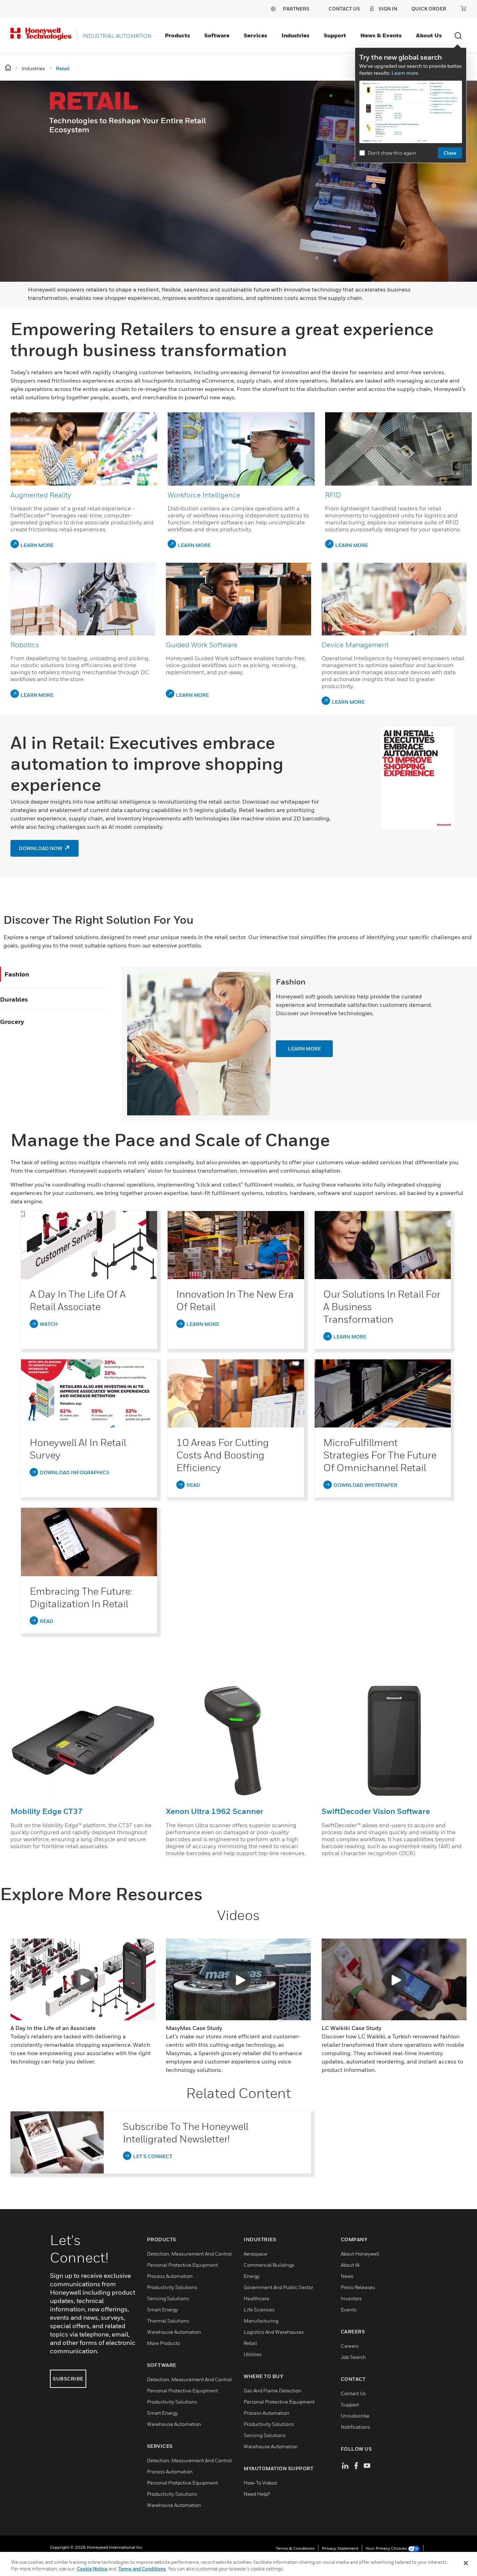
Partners (296, 9)
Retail (250, 2343)
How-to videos (260, 2483)
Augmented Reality (41, 495)
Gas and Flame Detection (273, 2390)
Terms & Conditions (295, 2548)
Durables (14, 999)
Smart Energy (163, 2309)
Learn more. (405, 73)
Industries (295, 35)
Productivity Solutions (172, 2287)
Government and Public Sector (278, 2287)
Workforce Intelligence (204, 495)
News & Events (381, 35)
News (347, 2276)
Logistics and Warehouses (274, 2332)
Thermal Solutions (168, 2321)
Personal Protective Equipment (182, 2265)
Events (349, 2309)
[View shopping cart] (463, 8)
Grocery (12, 1022)
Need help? (257, 2494)
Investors (351, 2298)
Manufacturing (261, 2321)
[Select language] (273, 9)
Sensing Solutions (168, 2298)
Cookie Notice (92, 2569)
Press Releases (358, 2287)
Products (177, 35)
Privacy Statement (340, 2548)
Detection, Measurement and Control (189, 2254)
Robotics (25, 645)
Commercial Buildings (269, 2265)
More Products (164, 2343)
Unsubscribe (355, 2416)
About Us (429, 35)
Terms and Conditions (142, 2569)
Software (217, 35)
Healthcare (256, 2298)
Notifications (355, 2427)
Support (335, 35)
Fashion (17, 974)
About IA (350, 2265)
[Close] (466, 2563)
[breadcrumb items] (9, 68)
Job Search (353, 2357)
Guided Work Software (202, 645)
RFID (333, 495)
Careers (350, 2346)
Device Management (355, 645)
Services (255, 35)
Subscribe (68, 2379)
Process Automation (170, 2276)
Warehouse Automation (174, 2332)
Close (450, 153)
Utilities (253, 2354)
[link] (89, 1245)
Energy (252, 2276)
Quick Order (429, 9)
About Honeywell (360, 2254)
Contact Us (353, 2393)
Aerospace (255, 2254)
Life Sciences (259, 2309)
